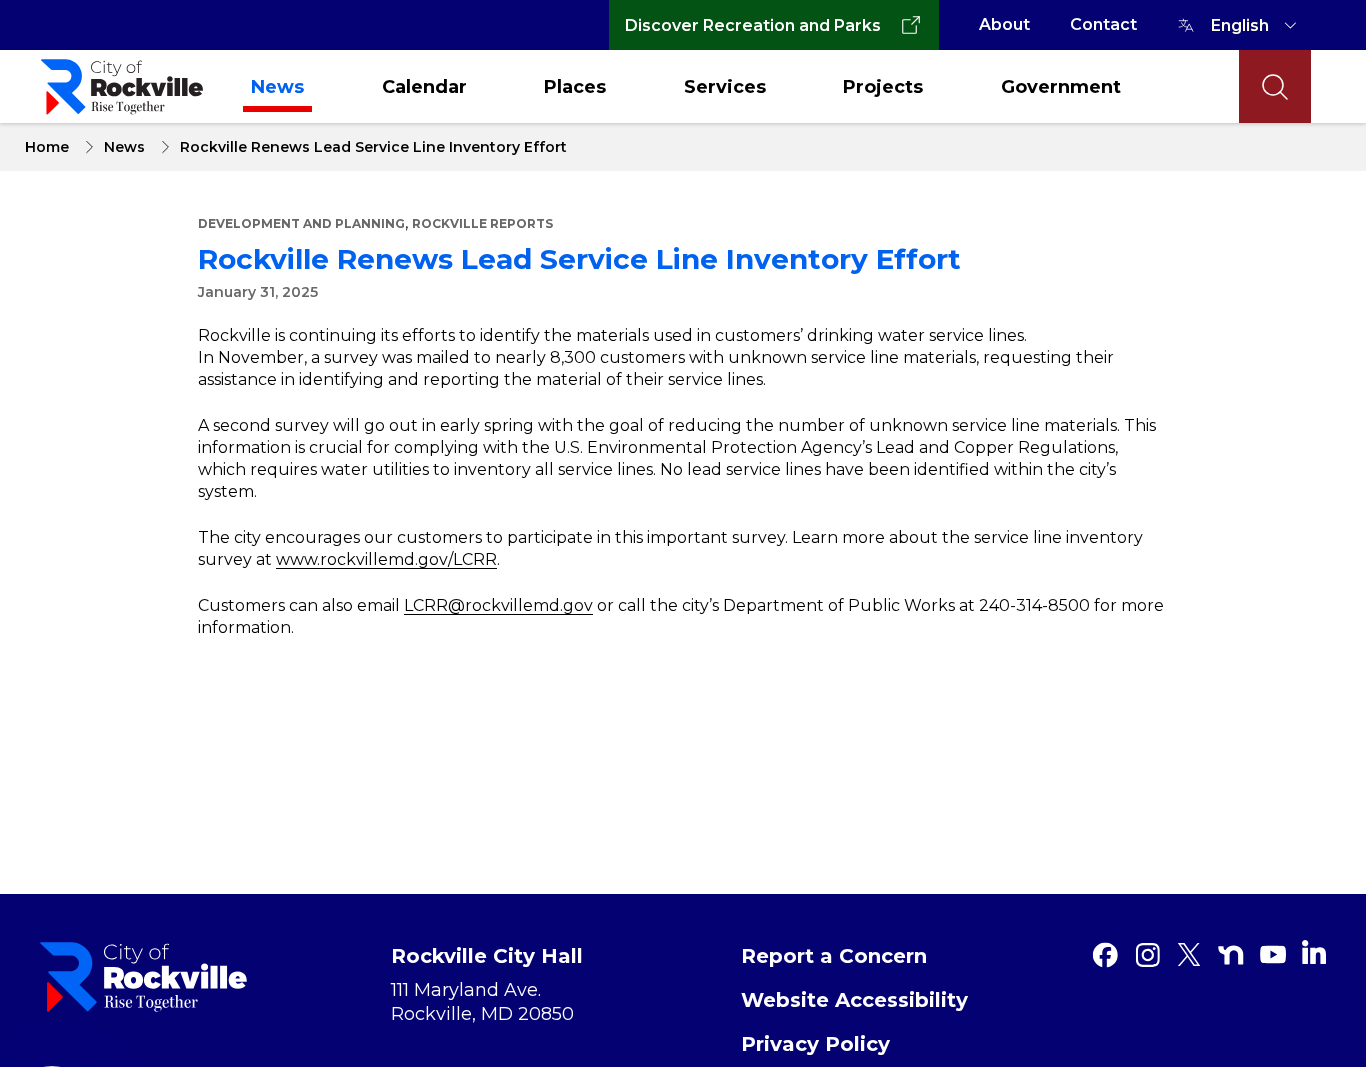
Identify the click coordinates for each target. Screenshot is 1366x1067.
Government (1061, 87)
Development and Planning (301, 223)
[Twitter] (1189, 955)
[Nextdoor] (1231, 955)
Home (47, 147)
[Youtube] (1273, 955)
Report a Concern (834, 956)
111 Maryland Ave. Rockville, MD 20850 (482, 1002)
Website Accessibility (854, 1000)
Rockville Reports (482, 223)
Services (725, 87)
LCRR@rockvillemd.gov (498, 605)
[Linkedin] (1314, 952)
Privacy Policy (815, 1044)
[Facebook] (1105, 955)
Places (575, 87)
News (277, 87)
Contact (1103, 24)
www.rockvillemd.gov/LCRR (386, 559)
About (1004, 24)
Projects (883, 87)
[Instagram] (1147, 955)
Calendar (424, 87)
